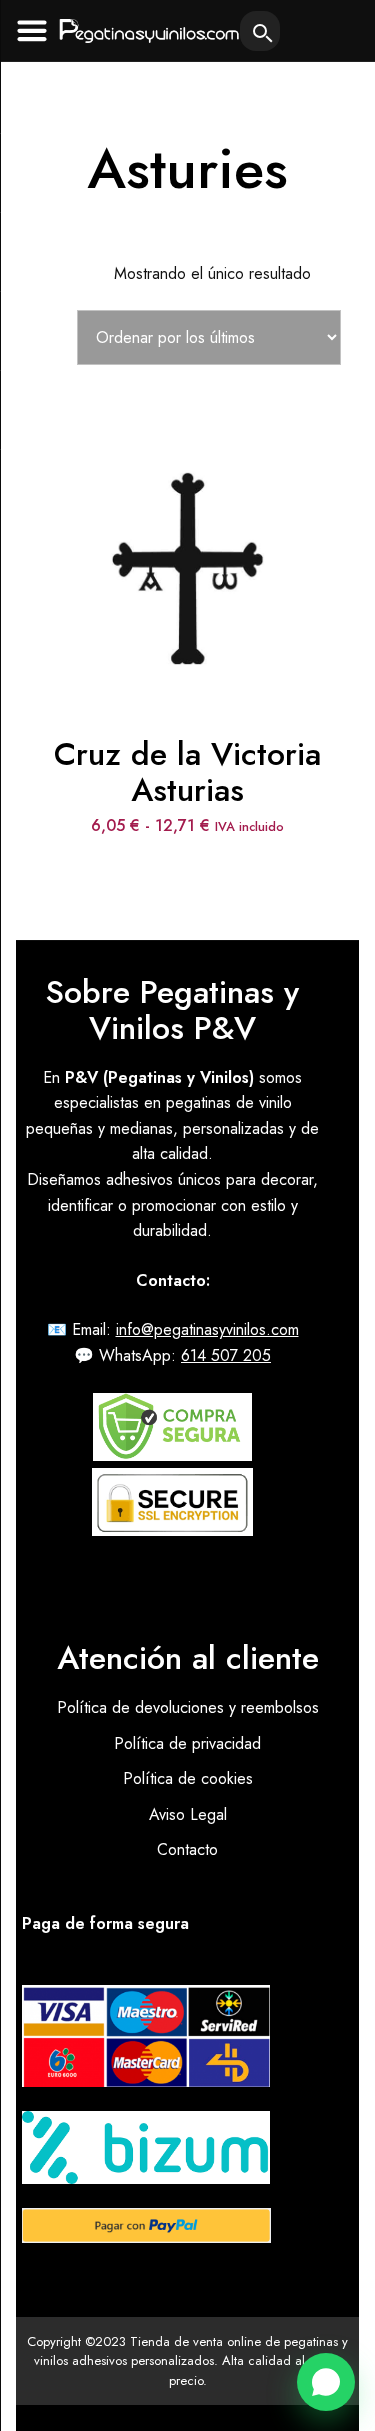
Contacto (187, 1849)
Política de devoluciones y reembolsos (188, 1707)
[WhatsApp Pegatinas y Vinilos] (326, 2382)
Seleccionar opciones (188, 519)
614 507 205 (226, 1355)
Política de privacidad (187, 1743)
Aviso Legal (188, 1814)
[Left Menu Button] (32, 30)
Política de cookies (188, 1778)
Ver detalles (187, 586)
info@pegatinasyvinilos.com (207, 1329)
